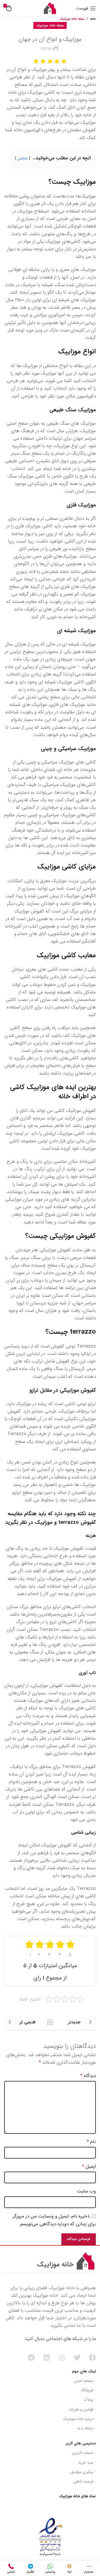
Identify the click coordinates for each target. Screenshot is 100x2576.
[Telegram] (31, 2358)
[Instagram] (62, 2358)
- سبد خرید (87, 2463)
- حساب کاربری (84, 2453)
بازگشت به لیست (50, 2022)
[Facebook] (92, 2358)
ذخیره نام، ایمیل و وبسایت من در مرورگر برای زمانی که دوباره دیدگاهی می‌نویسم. (54, 2220)
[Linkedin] (47, 2358)
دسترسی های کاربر (81, 2443)
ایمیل (89, 2166)
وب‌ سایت (86, 2191)
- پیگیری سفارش (83, 2472)
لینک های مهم (84, 2371)
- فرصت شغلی (84, 2481)
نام (91, 2142)
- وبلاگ (90, 2400)
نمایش (22, 158)
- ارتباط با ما (87, 2428)
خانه (93, 19)
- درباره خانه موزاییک (79, 2419)
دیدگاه (88, 2076)
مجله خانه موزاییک (72, 19)
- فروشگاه (88, 2390)
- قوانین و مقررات (82, 2409)
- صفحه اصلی (85, 2381)
